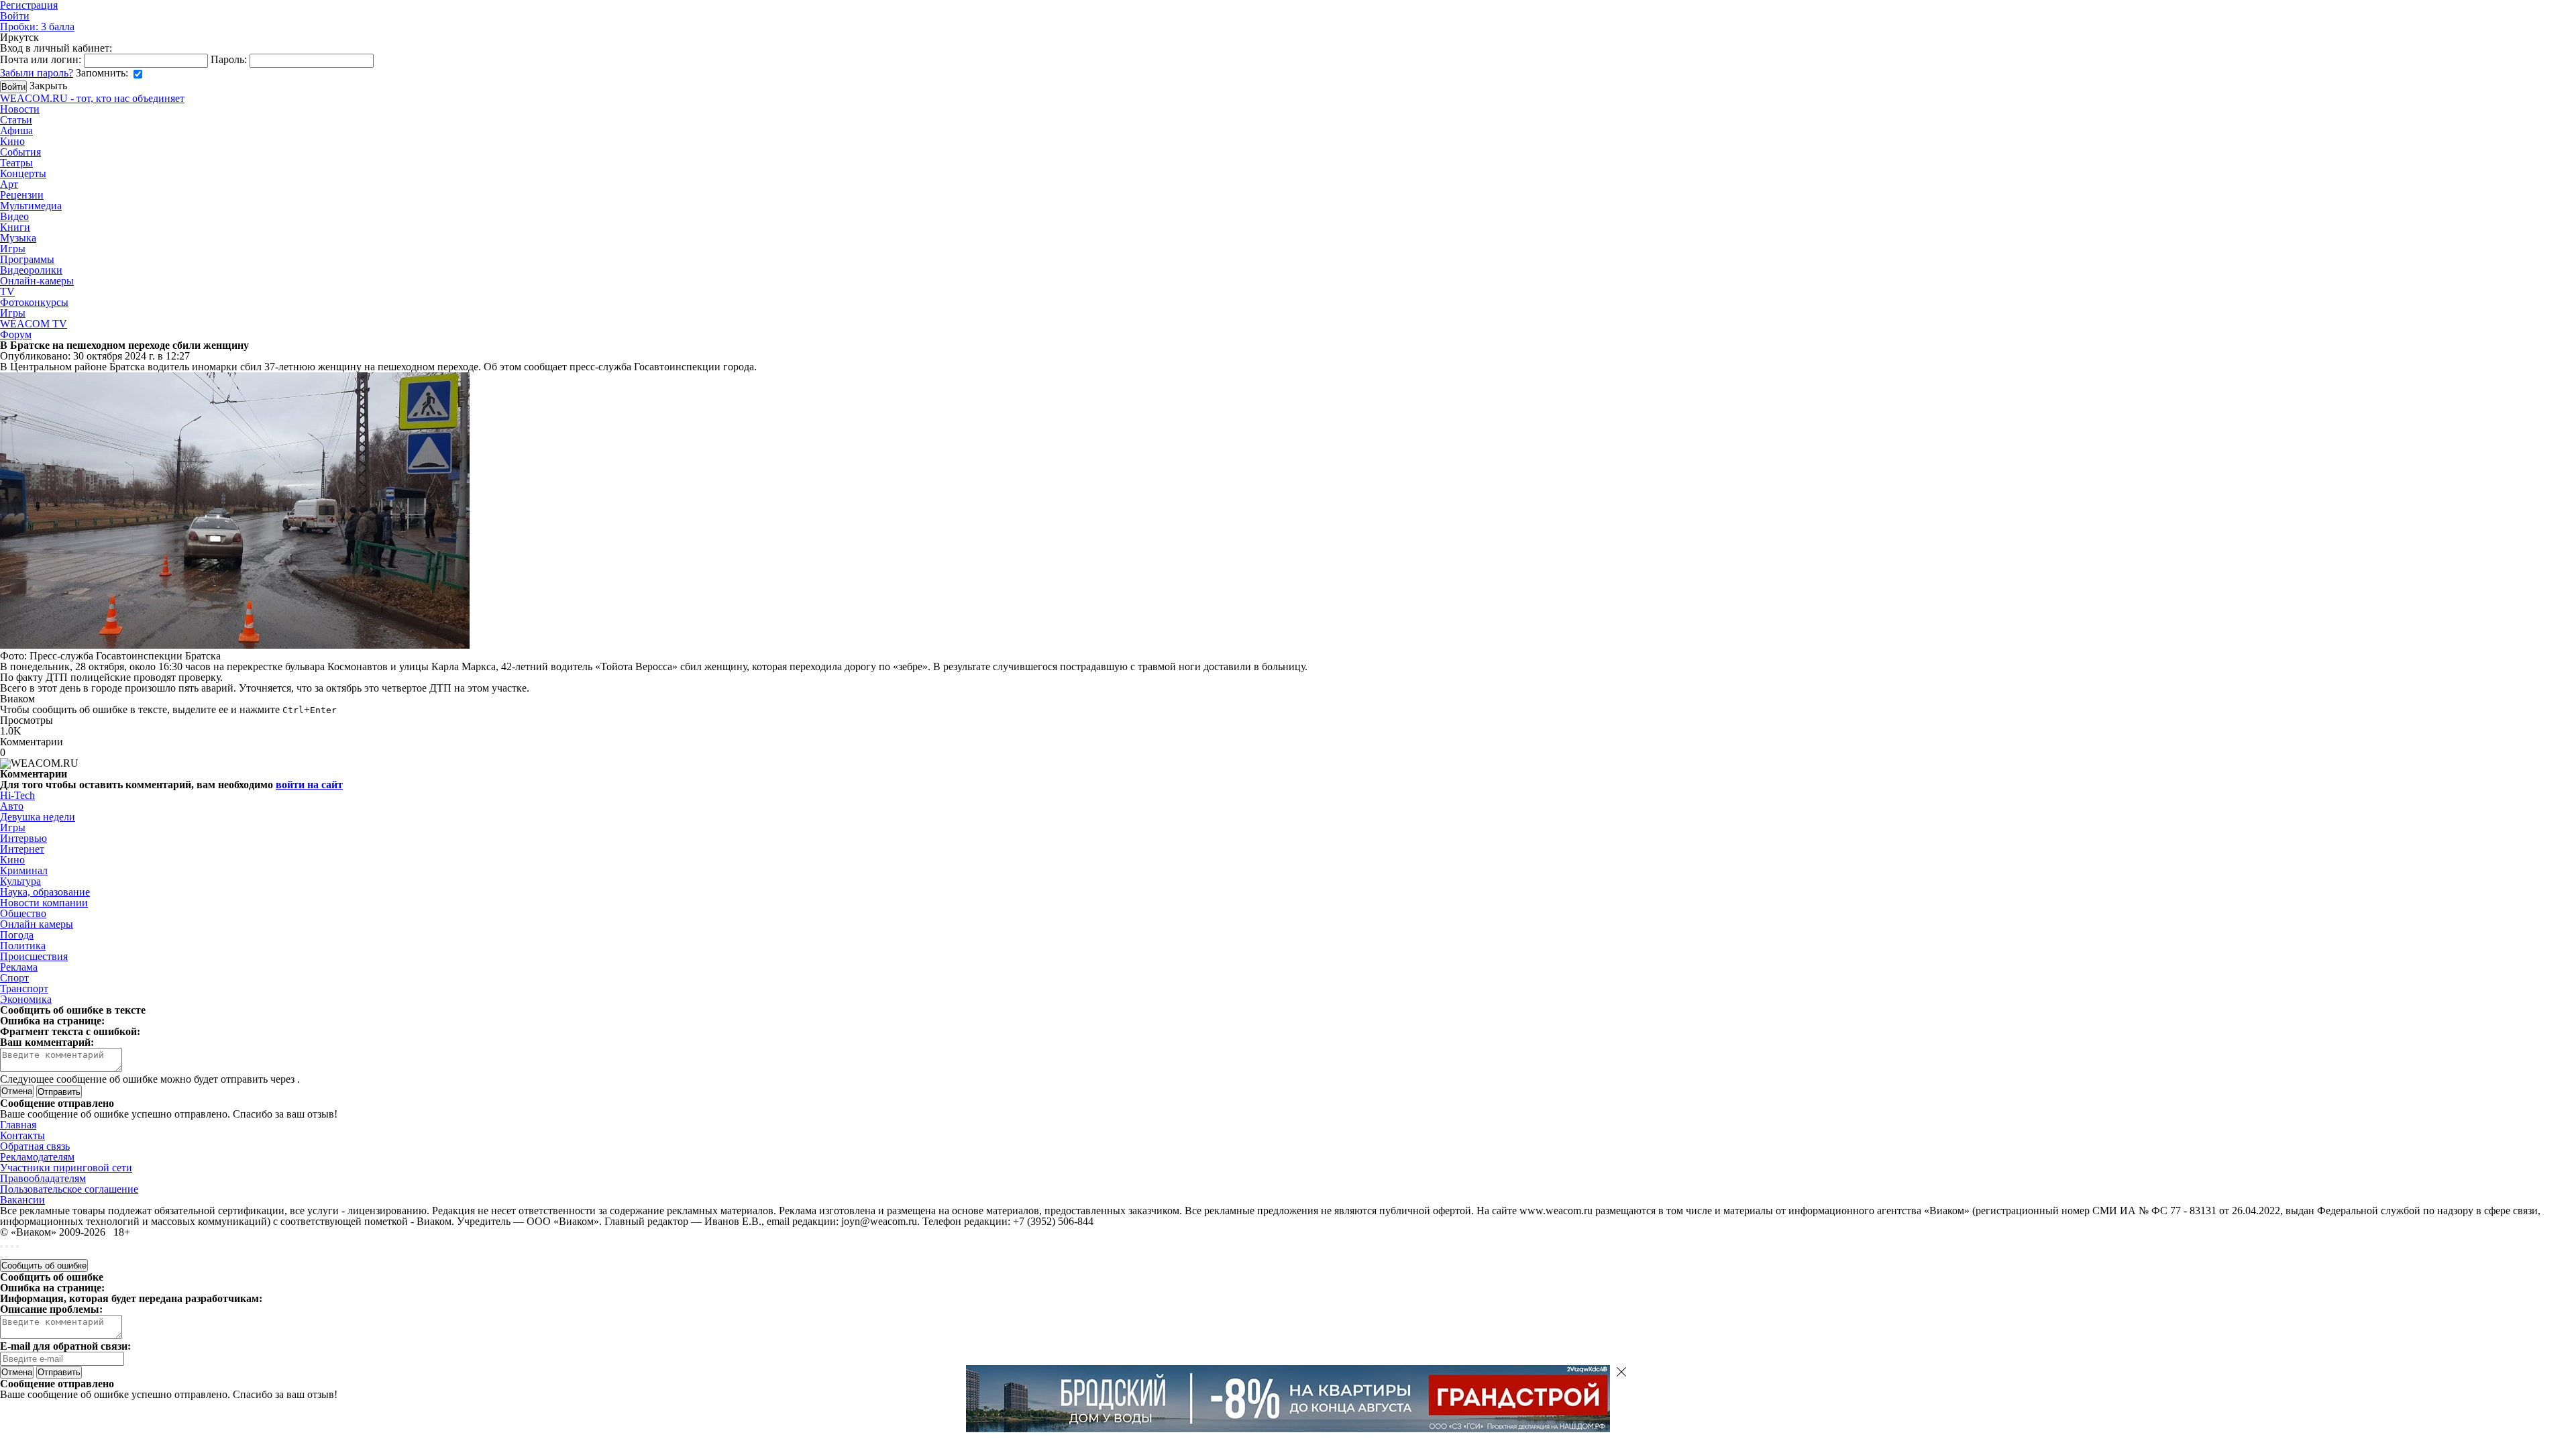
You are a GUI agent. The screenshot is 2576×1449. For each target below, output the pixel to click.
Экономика (26, 999)
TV (7, 291)
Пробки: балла (37, 26)
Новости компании (44, 903)
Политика (23, 946)
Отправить (59, 1372)
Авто (12, 806)
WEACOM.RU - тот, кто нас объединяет (92, 98)
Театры (16, 163)
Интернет (22, 849)
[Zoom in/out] (17, 1246)
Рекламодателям (37, 1157)
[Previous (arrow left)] (1, 1257)
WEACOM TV (34, 324)
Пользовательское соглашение (69, 1189)
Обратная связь (35, 1146)
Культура (20, 881)
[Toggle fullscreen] (12, 1246)
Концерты (23, 173)
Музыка (18, 238)
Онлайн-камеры (37, 281)
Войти (15, 16)
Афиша (16, 130)
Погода (17, 935)
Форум (16, 334)
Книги (15, 227)
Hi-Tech (17, 795)
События (20, 152)
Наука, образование (45, 892)
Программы (27, 259)
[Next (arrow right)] (7, 1257)
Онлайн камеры (37, 924)
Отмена (17, 1091)
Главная (18, 1125)
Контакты (22, 1135)
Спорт (14, 978)
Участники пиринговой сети (66, 1168)
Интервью (23, 838)
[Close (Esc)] (1, 1246)
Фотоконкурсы (34, 302)
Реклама (19, 967)
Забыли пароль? (37, 73)
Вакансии (22, 1200)
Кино (12, 141)
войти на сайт (309, 785)
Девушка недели (38, 817)
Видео (14, 216)
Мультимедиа (31, 206)
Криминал (24, 870)
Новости (20, 109)
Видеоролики (31, 270)
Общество (23, 913)
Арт (9, 184)
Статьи (16, 120)
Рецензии (22, 195)
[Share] (7, 1246)
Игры (13, 249)
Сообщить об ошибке (44, 1266)
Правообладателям (43, 1178)
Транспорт (24, 988)
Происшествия (34, 956)
